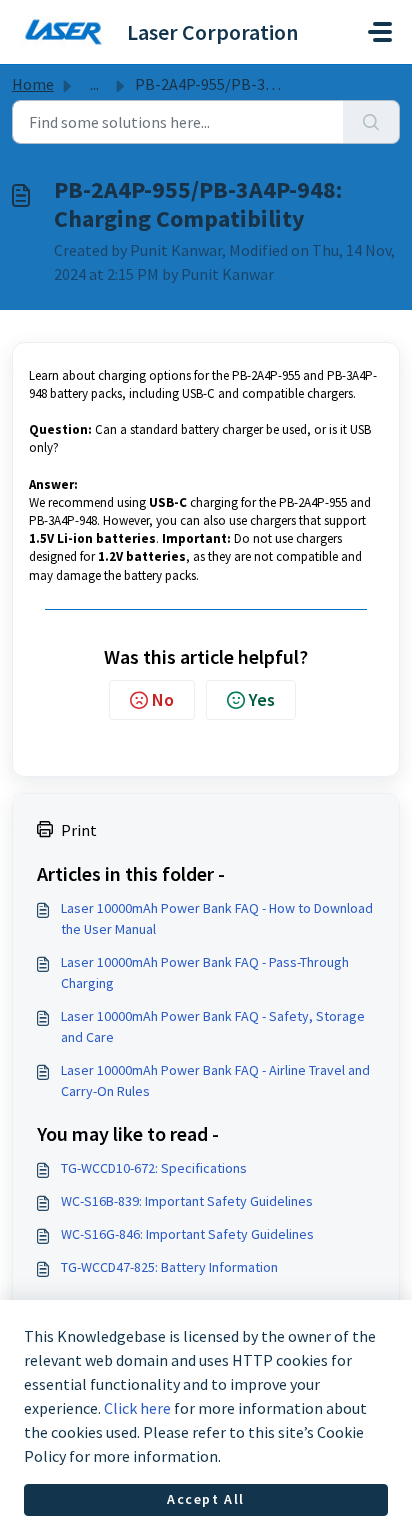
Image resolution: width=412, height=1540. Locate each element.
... (94, 84)
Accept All (206, 1499)
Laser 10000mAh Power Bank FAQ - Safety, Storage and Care (213, 1026)
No (163, 699)
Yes (262, 699)
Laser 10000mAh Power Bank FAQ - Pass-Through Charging (205, 972)
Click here (137, 1408)
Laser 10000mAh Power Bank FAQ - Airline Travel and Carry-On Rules (215, 1080)
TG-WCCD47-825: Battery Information (169, 1267)
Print (79, 830)
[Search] (371, 122)
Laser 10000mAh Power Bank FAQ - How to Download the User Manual (217, 918)
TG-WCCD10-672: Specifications (154, 1168)
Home (33, 84)
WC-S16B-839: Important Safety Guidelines (187, 1201)
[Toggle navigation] (380, 32)
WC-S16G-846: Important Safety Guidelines (187, 1234)
